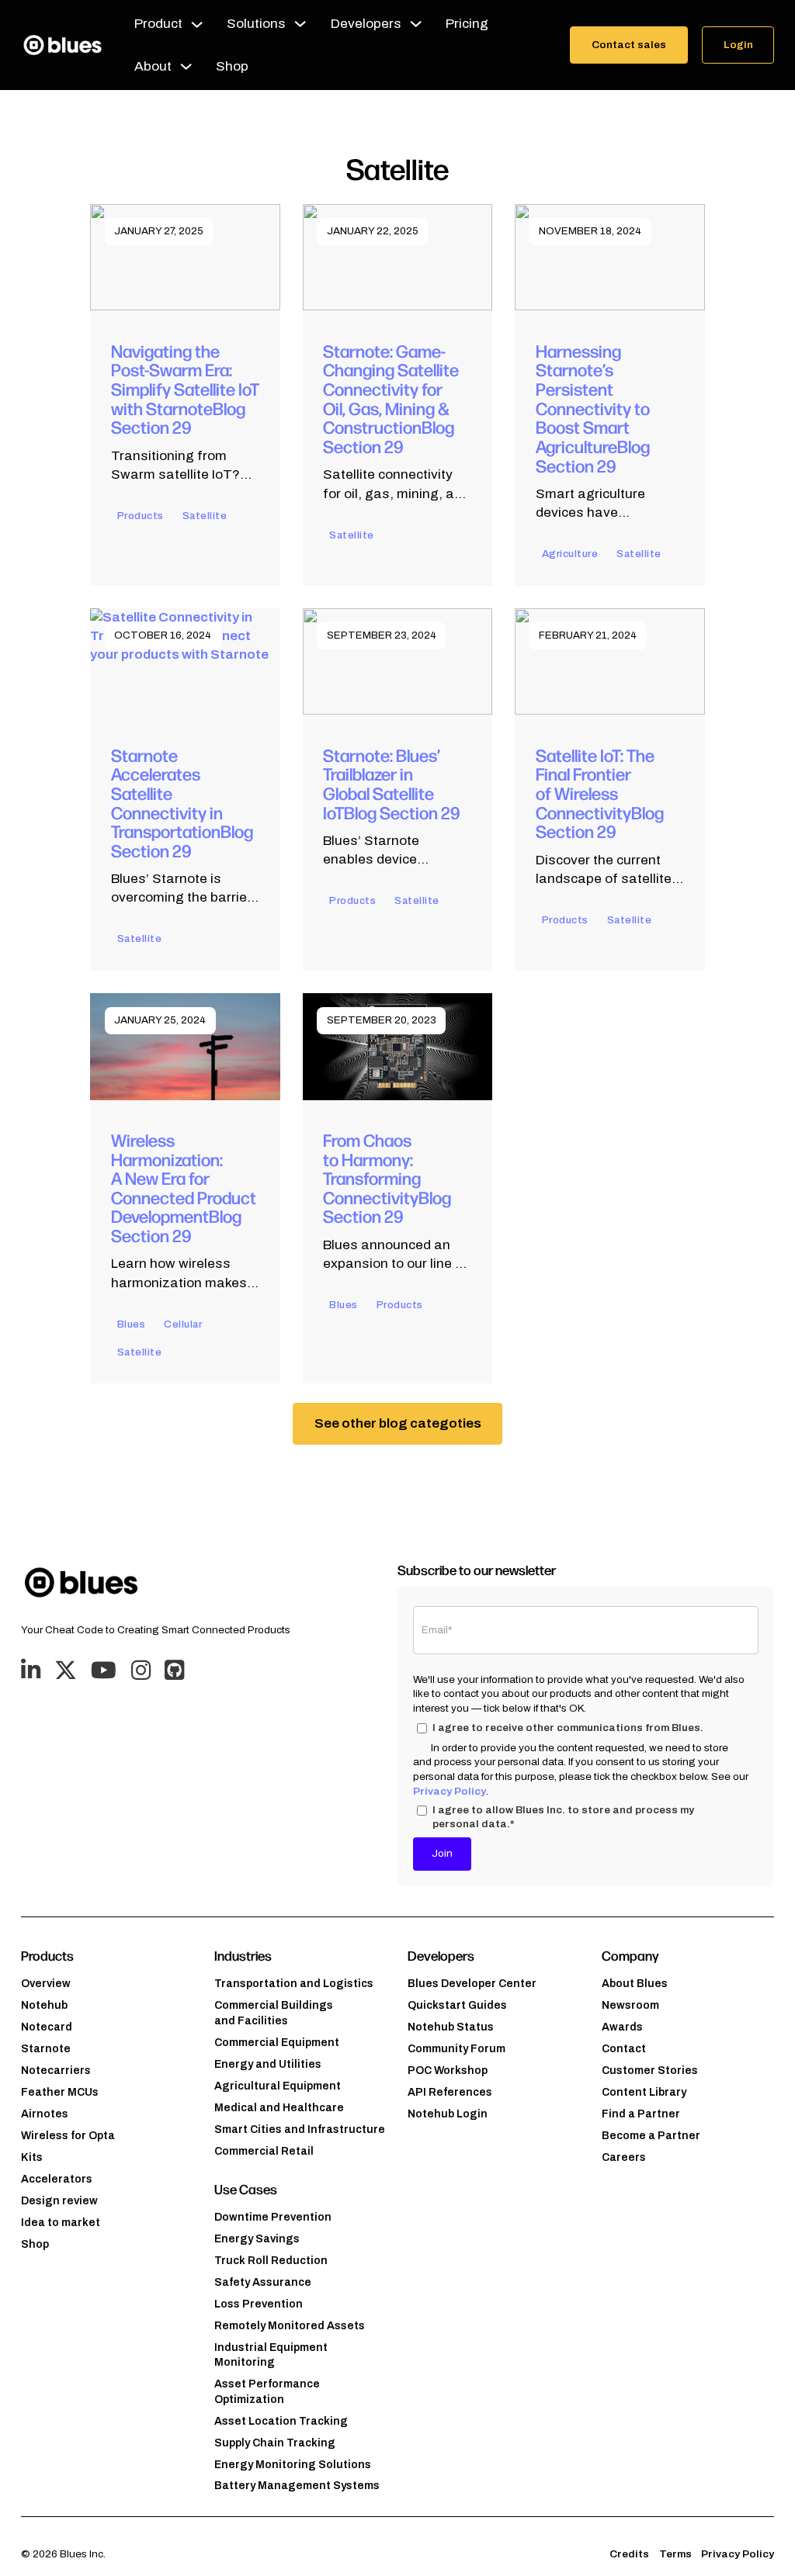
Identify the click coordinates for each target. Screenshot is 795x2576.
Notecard (47, 2027)
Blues (132, 1324)
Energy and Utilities (268, 2064)
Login (738, 45)
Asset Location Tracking (281, 2421)
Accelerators (57, 2179)
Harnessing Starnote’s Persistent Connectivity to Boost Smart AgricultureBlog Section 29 (593, 408)
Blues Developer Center (472, 1984)
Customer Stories (650, 2070)
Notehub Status (451, 2027)
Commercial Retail (264, 2151)
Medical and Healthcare (279, 2108)
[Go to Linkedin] (31, 1671)
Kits (32, 2157)
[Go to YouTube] (104, 1671)
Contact (624, 2049)
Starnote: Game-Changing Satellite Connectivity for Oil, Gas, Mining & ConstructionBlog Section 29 (391, 398)
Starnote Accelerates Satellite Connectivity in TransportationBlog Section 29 (182, 802)
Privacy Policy (450, 1791)
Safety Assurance (263, 2282)
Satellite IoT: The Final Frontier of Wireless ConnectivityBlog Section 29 (600, 793)
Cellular (183, 1324)
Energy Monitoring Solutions (293, 2465)
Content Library (644, 2092)
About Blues (635, 1984)
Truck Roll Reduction (271, 2261)
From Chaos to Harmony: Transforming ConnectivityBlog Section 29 (387, 1178)
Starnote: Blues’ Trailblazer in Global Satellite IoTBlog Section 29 (391, 783)
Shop (232, 66)
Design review (59, 2201)
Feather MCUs (60, 2092)
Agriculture (570, 554)
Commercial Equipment (277, 2043)
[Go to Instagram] (141, 1671)
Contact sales (629, 45)
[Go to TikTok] (174, 1671)
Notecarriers (56, 2070)
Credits (629, 2554)
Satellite (205, 516)
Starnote (46, 2049)
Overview (46, 1984)
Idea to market (61, 2223)
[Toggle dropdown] (197, 24)
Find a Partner (641, 2114)
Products (141, 516)
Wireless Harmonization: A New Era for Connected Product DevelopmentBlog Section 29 (184, 1187)
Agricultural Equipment (278, 2086)
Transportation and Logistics (294, 1984)
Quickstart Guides (457, 2005)
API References (450, 2092)
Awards (622, 2027)
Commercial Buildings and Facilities (274, 2013)
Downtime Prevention (273, 2217)
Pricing (467, 24)
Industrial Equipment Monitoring (271, 2355)
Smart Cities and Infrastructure (300, 2129)
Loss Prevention (259, 2304)
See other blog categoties (398, 1423)
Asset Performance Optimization (267, 2392)
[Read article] (185, 256)
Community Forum (457, 2049)
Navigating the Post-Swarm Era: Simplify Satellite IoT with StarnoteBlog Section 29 (185, 389)
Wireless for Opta (68, 2136)
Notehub (44, 2005)
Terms (675, 2554)
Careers (624, 2157)
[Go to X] (66, 1671)
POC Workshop (448, 2070)
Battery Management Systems (297, 2486)
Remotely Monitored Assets (290, 2326)
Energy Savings (257, 2239)
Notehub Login (448, 2114)
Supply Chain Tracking (275, 2443)
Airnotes (45, 2114)
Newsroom (630, 2005)
